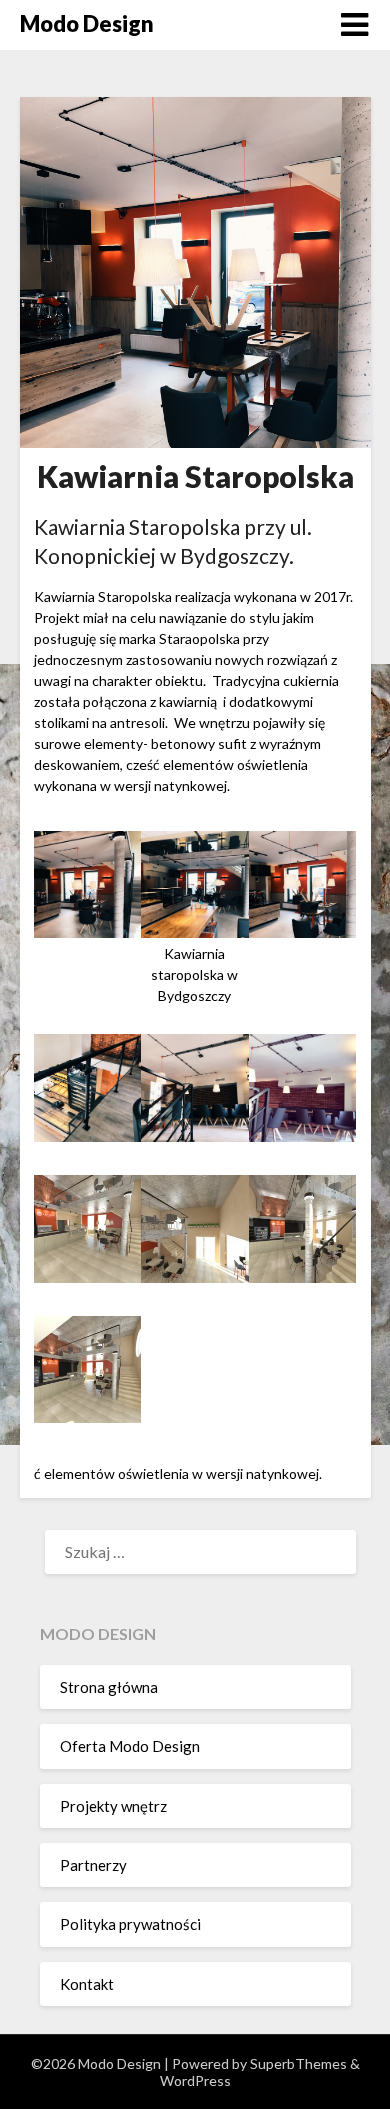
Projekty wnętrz (113, 1806)
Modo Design (87, 23)
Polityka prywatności (130, 1924)
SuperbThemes (298, 2063)
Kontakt (87, 1984)
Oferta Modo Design (130, 1746)
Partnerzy (93, 1865)
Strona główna (109, 1687)
